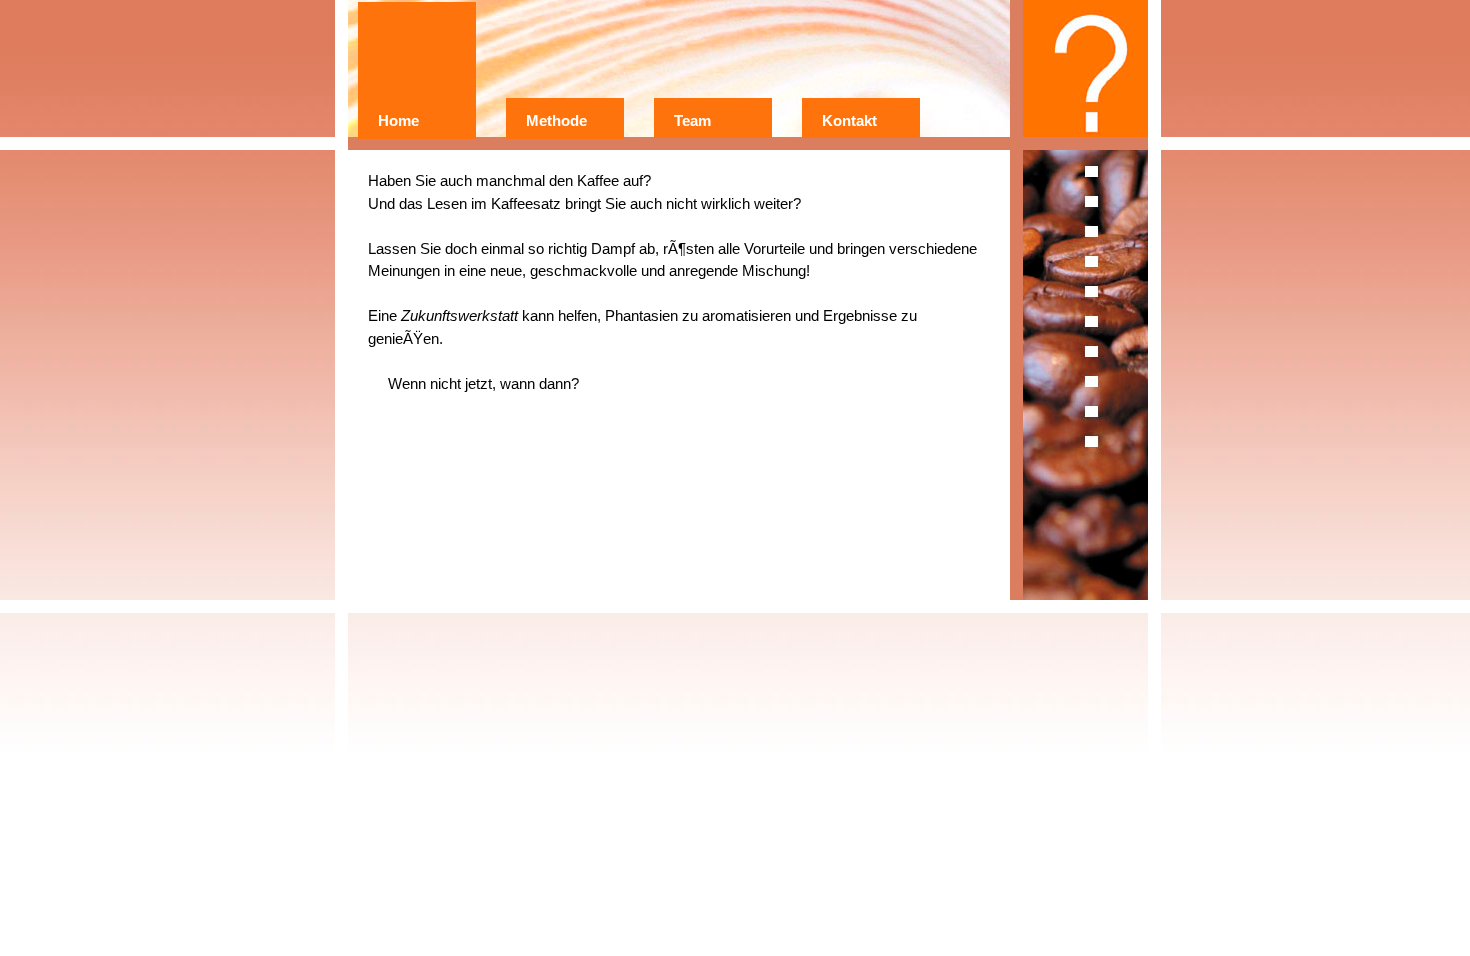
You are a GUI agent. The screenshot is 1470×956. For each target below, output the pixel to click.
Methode (556, 120)
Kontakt (849, 120)
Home (398, 120)
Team (692, 120)
